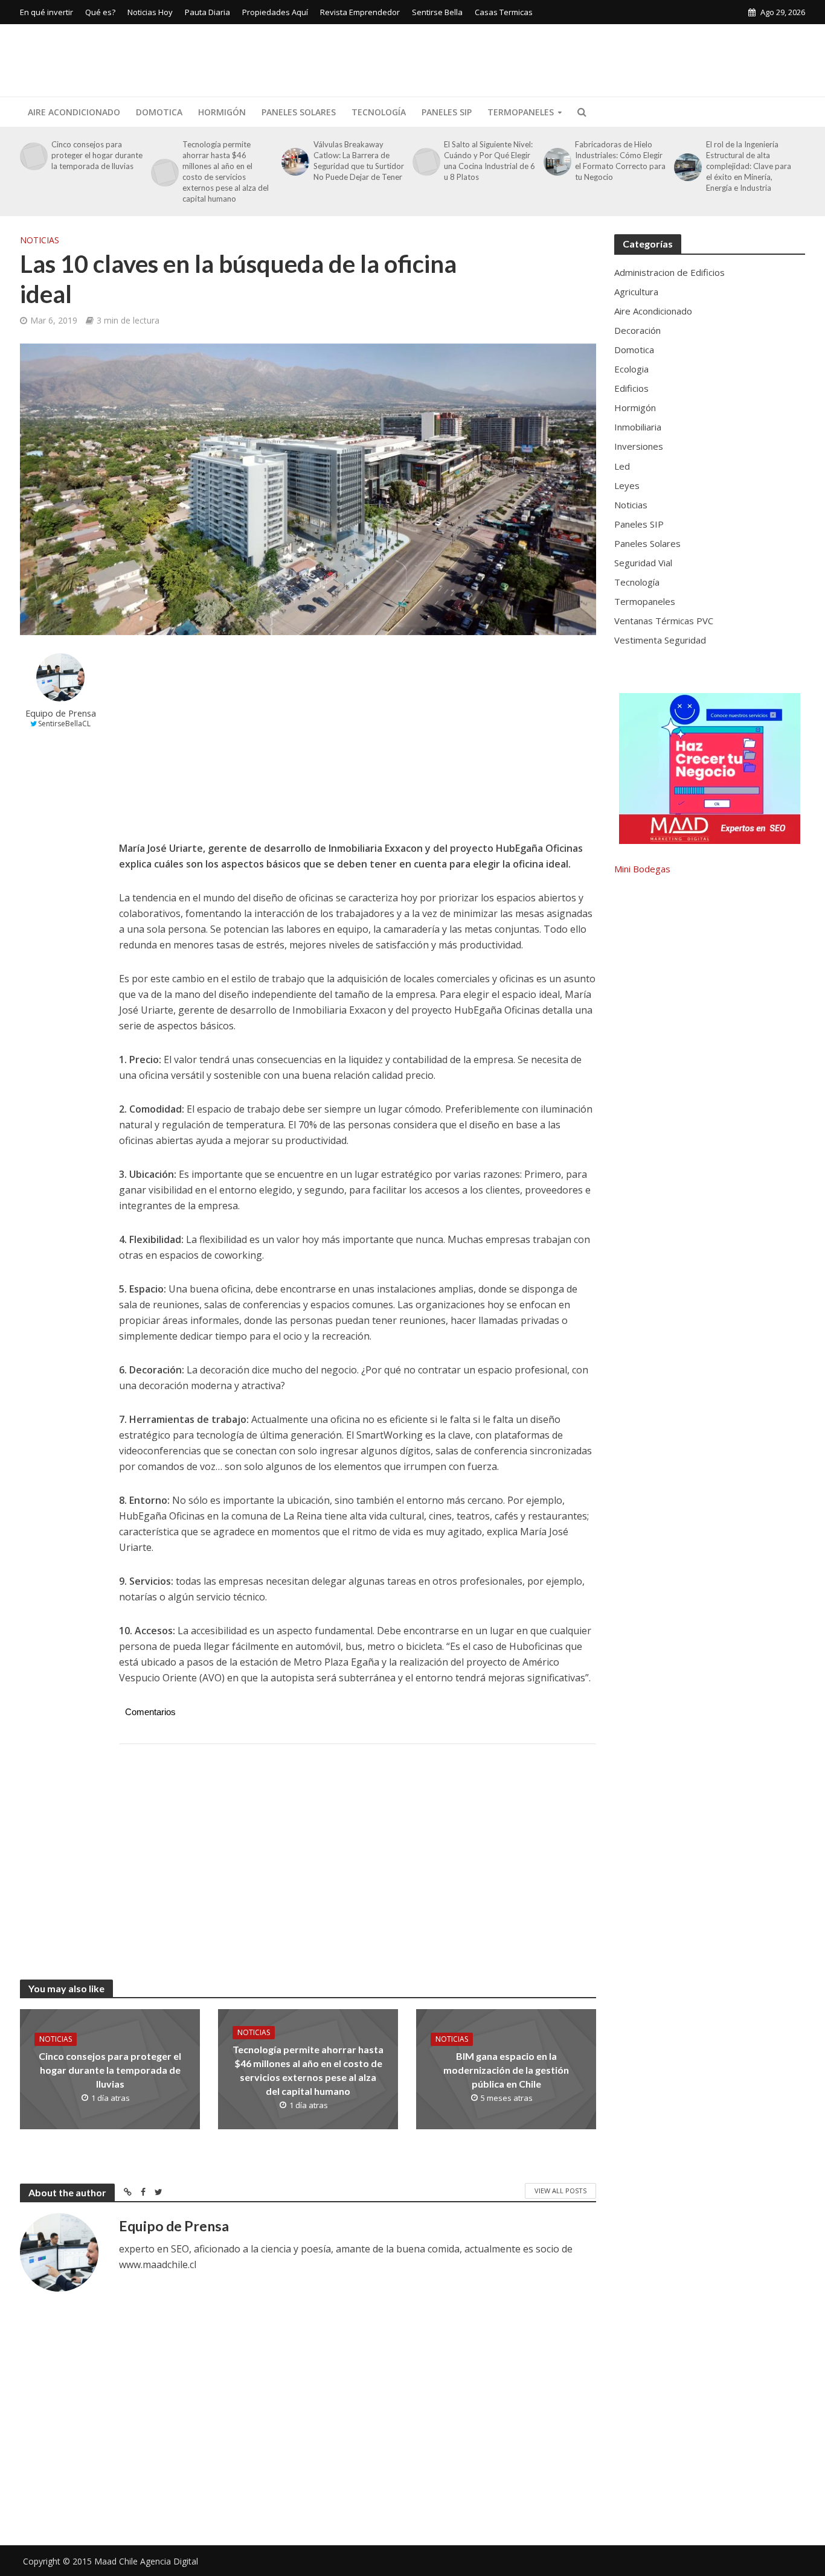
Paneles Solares (299, 112)
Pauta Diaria (207, 12)
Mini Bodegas (642, 869)
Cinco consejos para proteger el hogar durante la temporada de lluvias (97, 155)
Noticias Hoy (150, 12)
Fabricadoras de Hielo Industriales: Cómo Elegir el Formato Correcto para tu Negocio (620, 161)
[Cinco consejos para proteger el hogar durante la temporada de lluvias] (33, 156)
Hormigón (222, 112)
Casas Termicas (504, 12)
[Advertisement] (585, 58)
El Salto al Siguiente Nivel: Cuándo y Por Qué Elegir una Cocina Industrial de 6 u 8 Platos (490, 161)
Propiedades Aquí (275, 12)
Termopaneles (521, 112)
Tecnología (379, 112)
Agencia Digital (169, 2561)
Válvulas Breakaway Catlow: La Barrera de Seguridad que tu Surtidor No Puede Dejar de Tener (359, 161)
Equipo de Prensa (61, 713)
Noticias (40, 240)
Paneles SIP (447, 112)
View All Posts (560, 2191)
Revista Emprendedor (360, 12)
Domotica (159, 112)
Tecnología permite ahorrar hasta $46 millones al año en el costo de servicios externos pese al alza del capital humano (226, 171)
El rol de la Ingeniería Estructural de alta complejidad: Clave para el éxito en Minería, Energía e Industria (749, 166)
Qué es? (100, 12)
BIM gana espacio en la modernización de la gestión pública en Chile (506, 2070)
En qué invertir (47, 12)
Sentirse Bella (437, 12)
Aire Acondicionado (74, 112)
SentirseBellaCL (64, 724)
